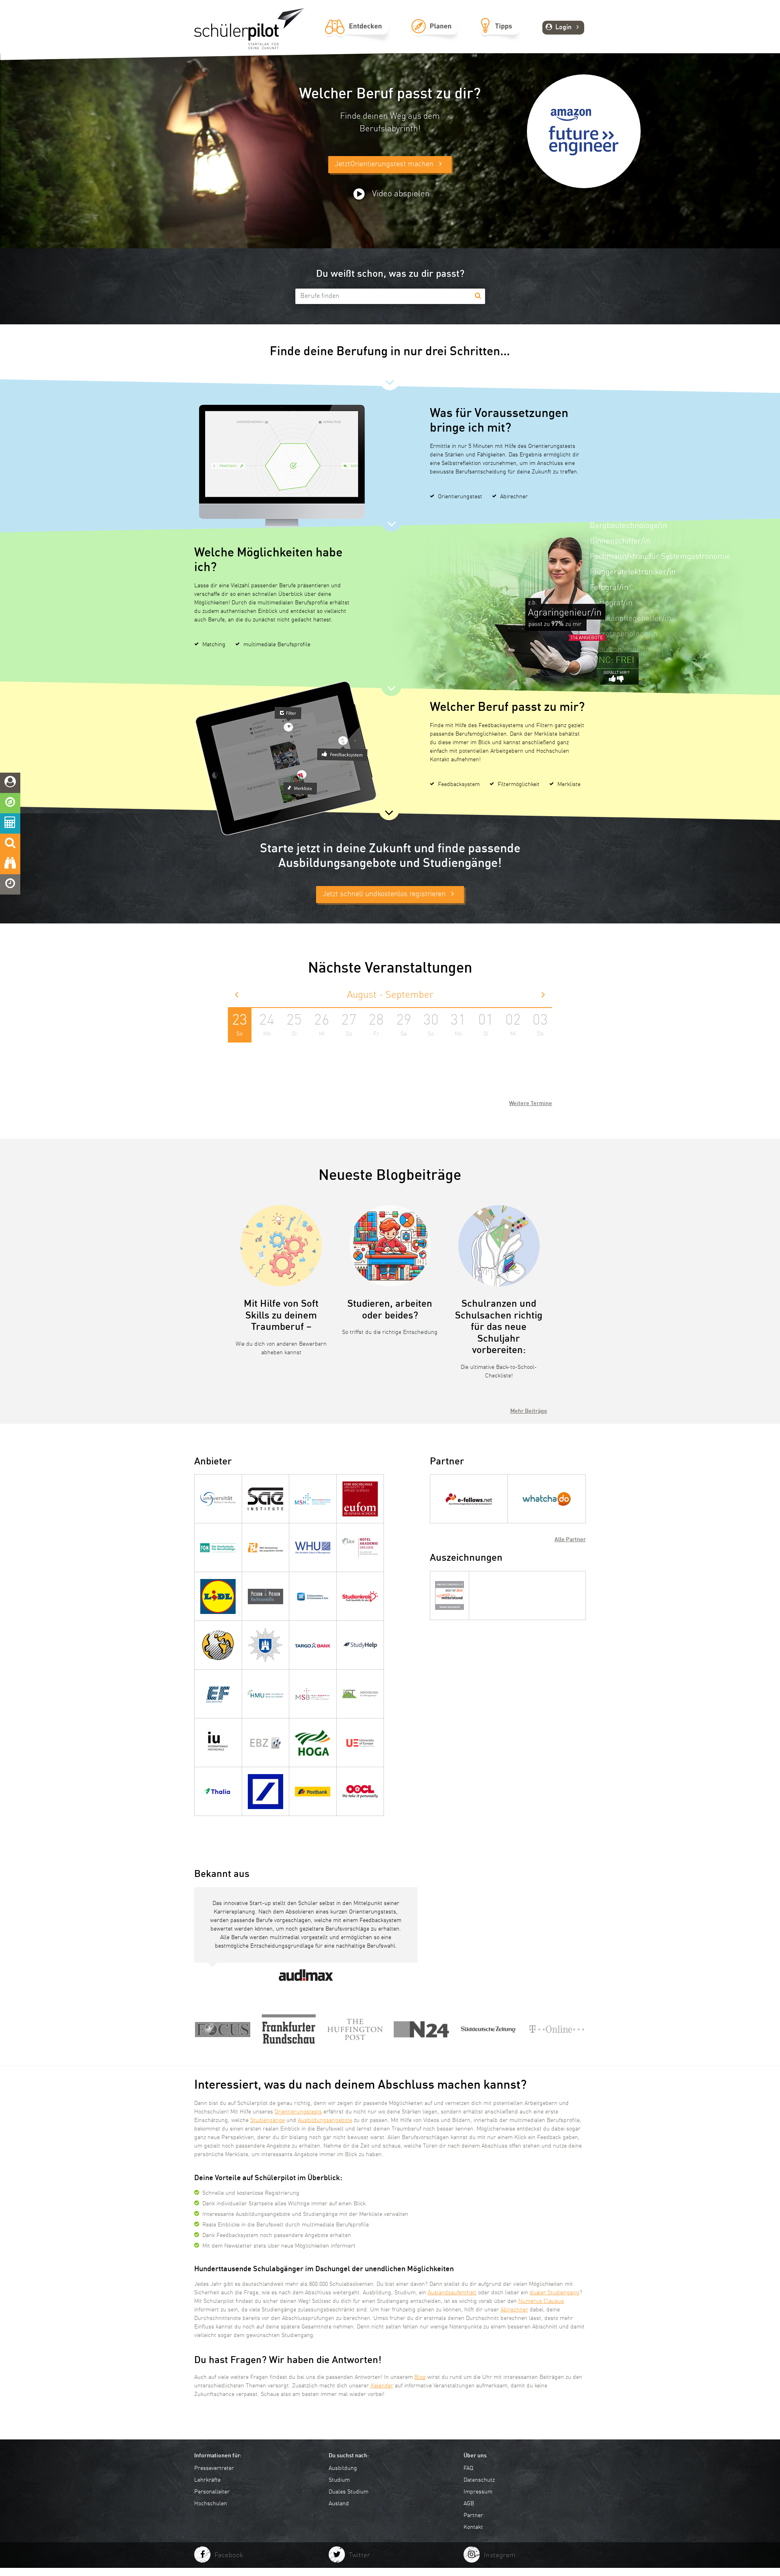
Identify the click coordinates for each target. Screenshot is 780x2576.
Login (563, 28)
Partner (473, 2515)
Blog (420, 2377)
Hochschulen (211, 2504)
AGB (469, 2504)
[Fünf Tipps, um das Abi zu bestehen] (421, 2030)
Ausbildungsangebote (325, 2120)
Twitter (360, 2555)
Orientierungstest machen (385, 164)
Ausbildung (343, 2468)
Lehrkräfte (207, 2480)
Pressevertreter (214, 2468)
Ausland (339, 2504)
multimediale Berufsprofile (277, 645)
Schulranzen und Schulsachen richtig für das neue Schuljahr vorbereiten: (499, 1327)
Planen (434, 35)
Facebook (229, 2555)
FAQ (468, 2468)
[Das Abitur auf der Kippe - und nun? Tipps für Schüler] (223, 2030)
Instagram (500, 2555)
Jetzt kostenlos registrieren (385, 894)
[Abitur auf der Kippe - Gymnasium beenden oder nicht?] (557, 2030)
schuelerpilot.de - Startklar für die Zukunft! (249, 29)
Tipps (500, 35)
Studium (339, 2480)
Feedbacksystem (459, 784)
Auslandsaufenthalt (452, 2293)
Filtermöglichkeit (519, 784)
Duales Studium (349, 2492)
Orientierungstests (298, 2112)
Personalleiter (212, 2492)
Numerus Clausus (541, 2301)
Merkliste (569, 784)
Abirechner (514, 497)
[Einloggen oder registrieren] (10, 783)
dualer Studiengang (555, 2293)
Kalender (382, 2386)
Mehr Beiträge (529, 1411)
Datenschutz (479, 2480)
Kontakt (473, 2527)
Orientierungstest (460, 497)
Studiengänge (268, 2120)
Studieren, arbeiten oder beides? (390, 1310)
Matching (214, 645)
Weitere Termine (531, 1103)
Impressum (478, 2492)
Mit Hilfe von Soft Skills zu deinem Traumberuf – (281, 1316)
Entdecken (357, 35)
